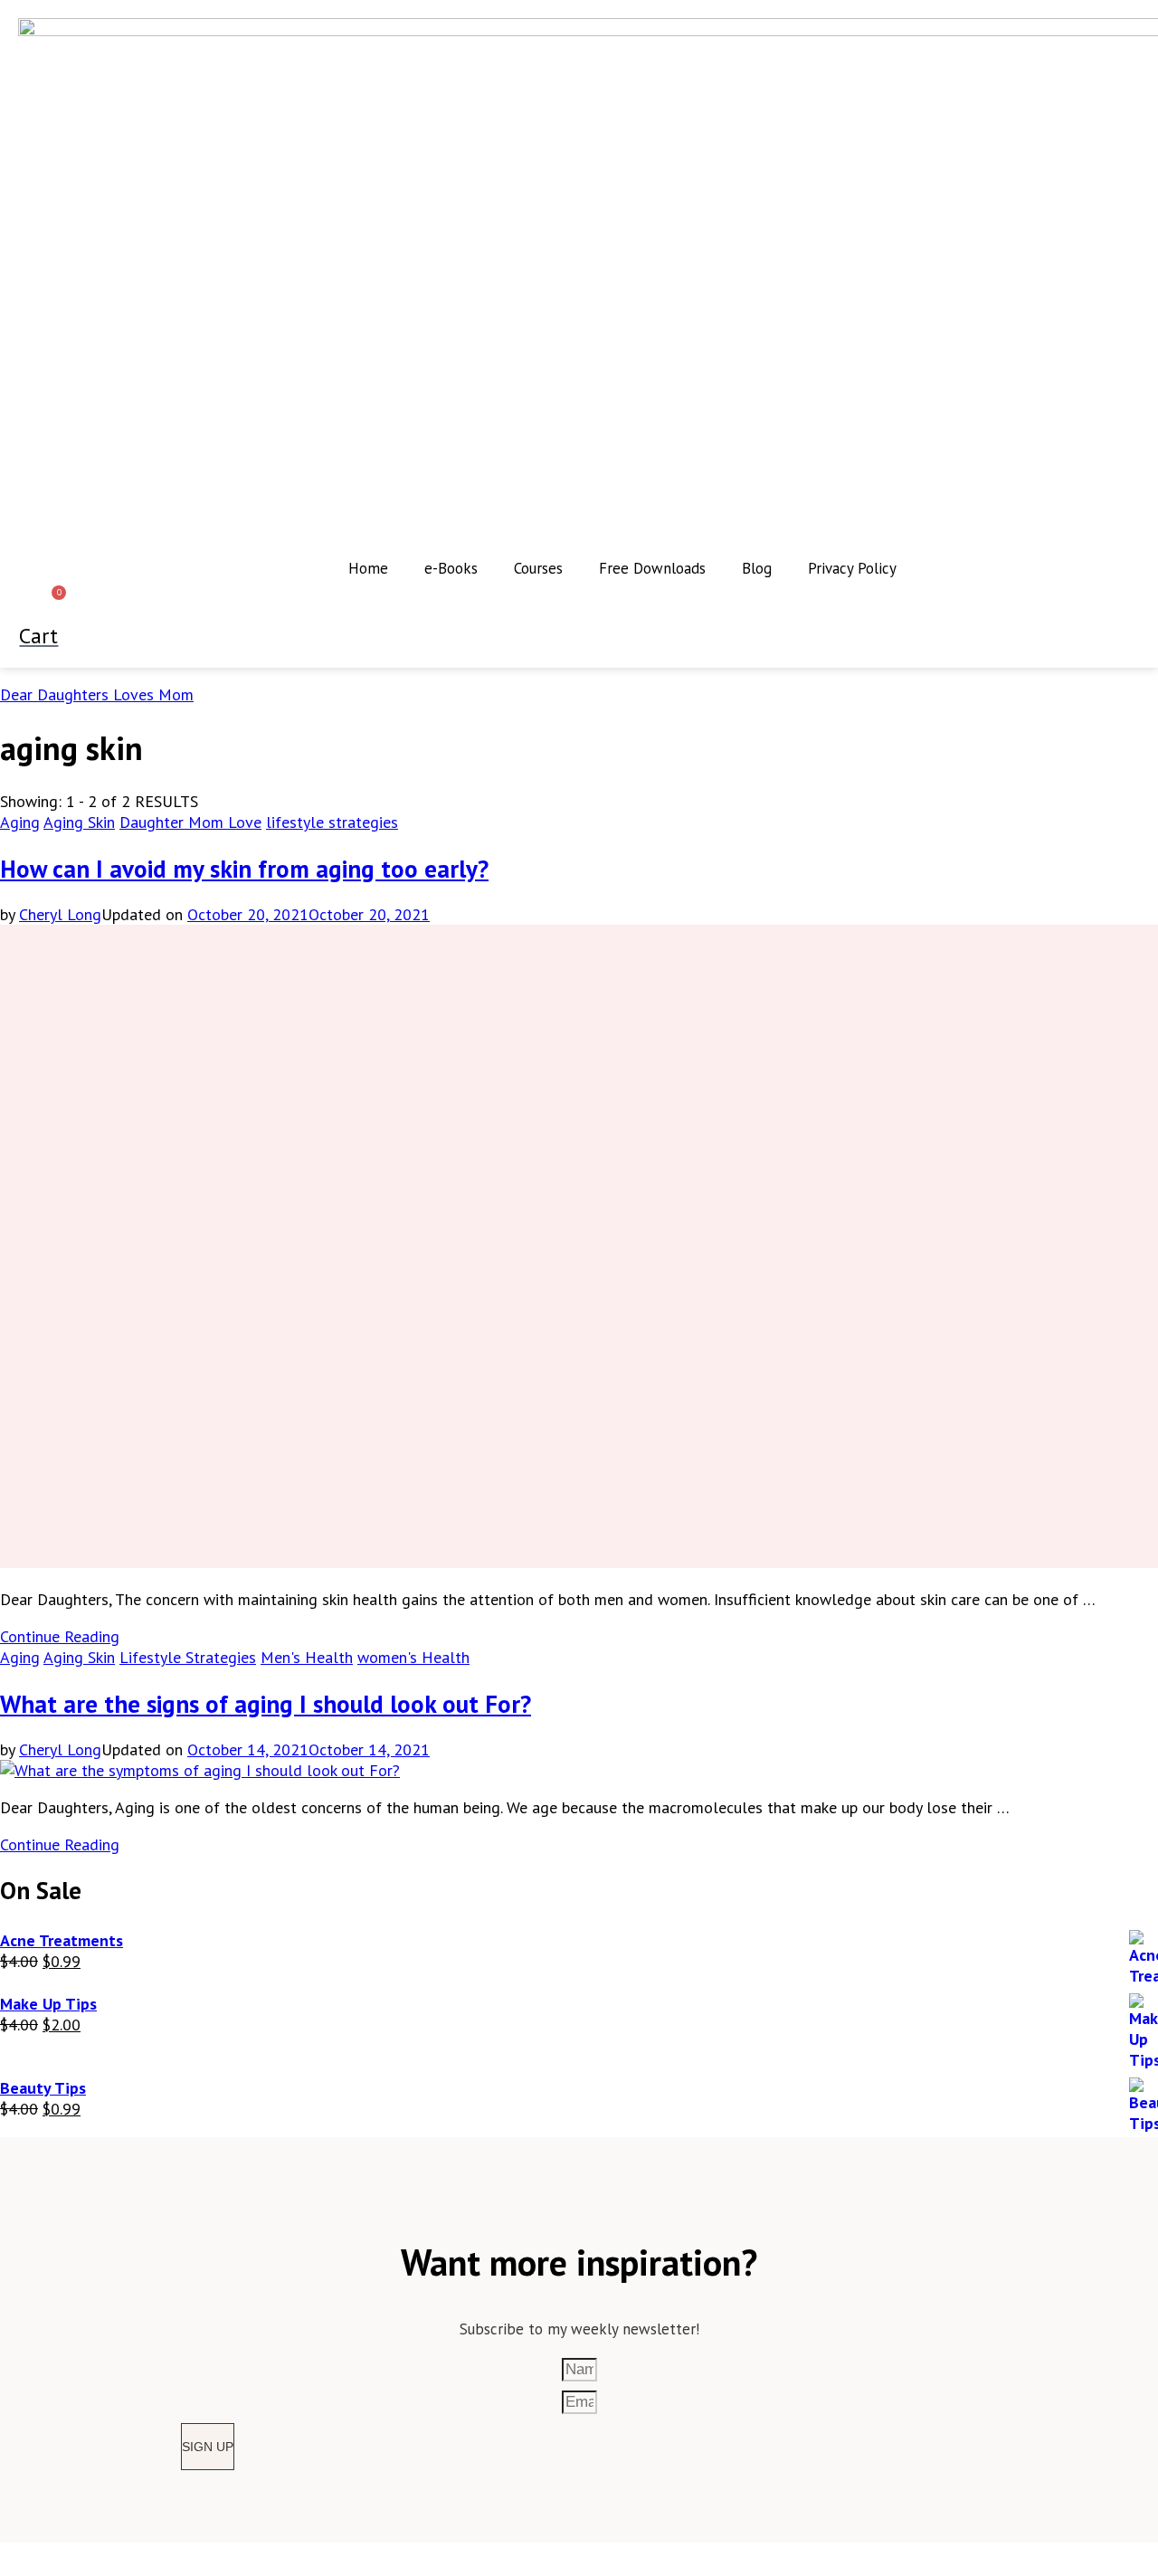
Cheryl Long (60, 914)
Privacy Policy (852, 568)
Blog (757, 568)
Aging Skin (79, 822)
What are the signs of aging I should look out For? (266, 1704)
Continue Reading (60, 1636)
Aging (20, 822)
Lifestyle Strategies (188, 1657)
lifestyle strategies (332, 822)
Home (368, 568)
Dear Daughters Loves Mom (97, 694)
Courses (538, 568)
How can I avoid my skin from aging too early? (244, 869)
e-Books (451, 568)
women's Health (413, 1657)
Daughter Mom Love (190, 822)
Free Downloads (652, 568)
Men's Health (307, 1657)
